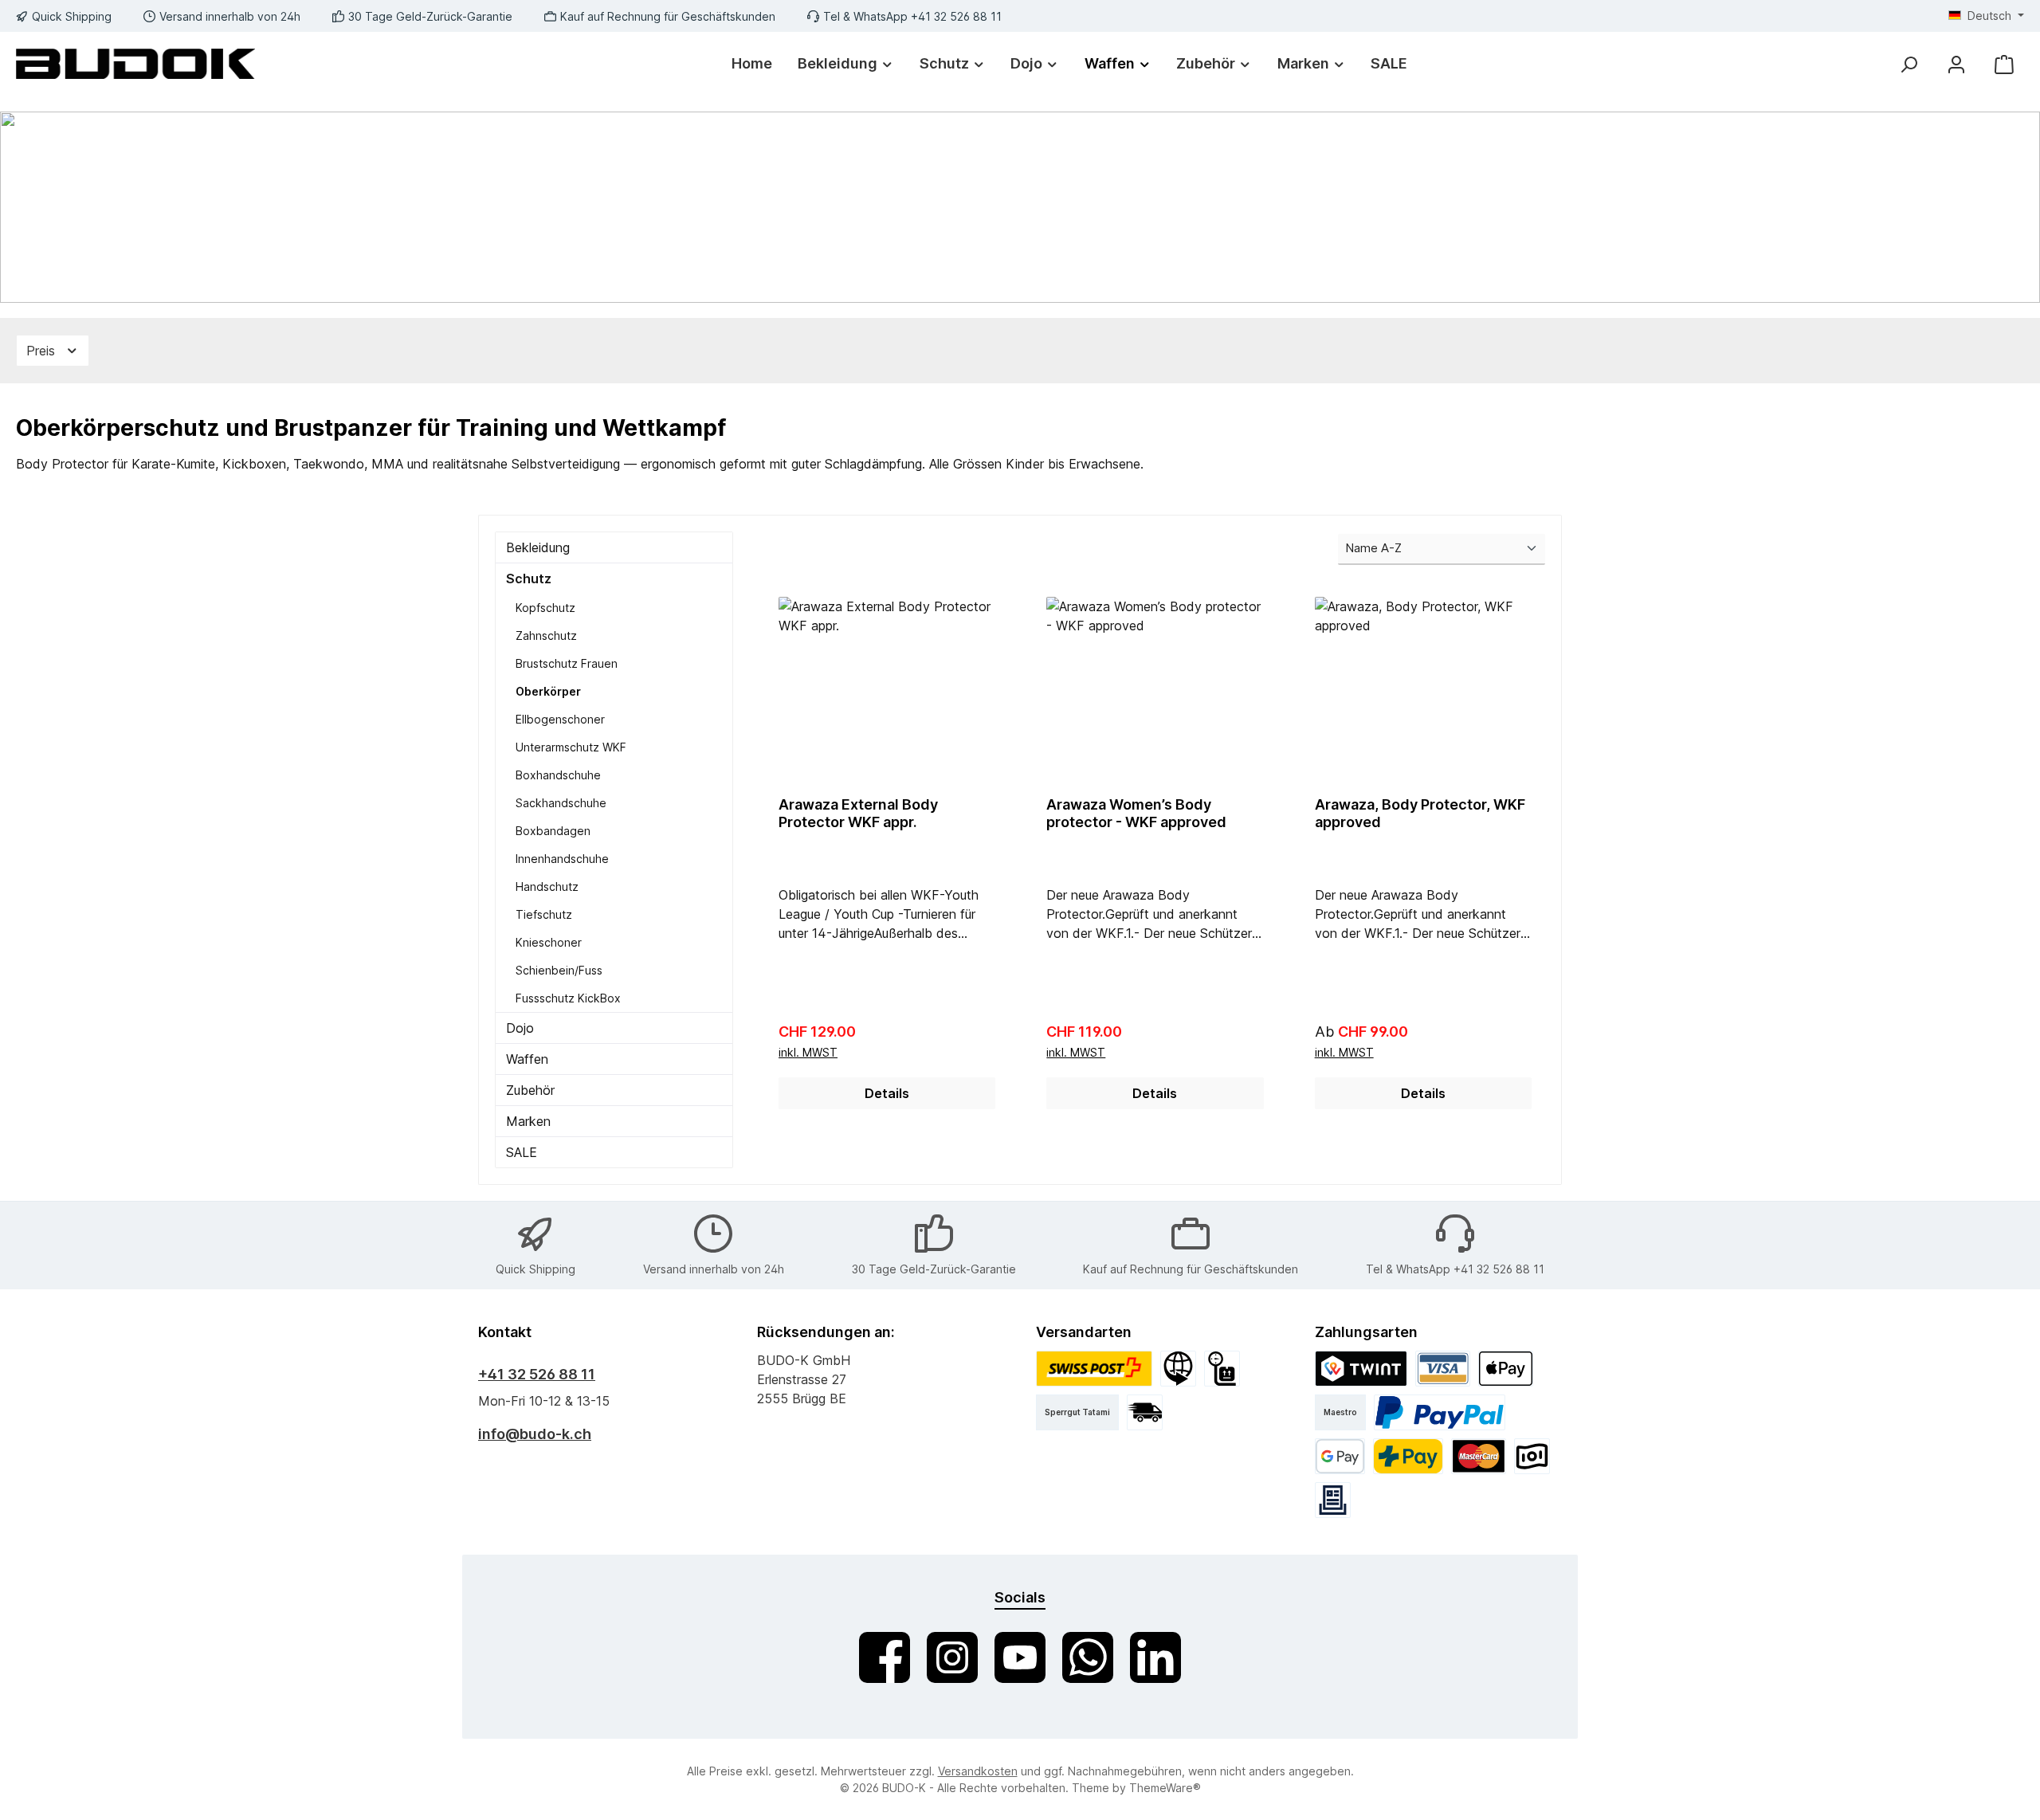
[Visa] (1443, 1369)
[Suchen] (1909, 64)
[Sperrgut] (1222, 1369)
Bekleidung (538, 547)
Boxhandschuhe (558, 775)
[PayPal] (1440, 1412)
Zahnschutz (546, 635)
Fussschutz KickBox (568, 998)
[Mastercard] (1479, 1456)
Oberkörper (548, 691)
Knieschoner (549, 942)
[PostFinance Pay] (1408, 1456)
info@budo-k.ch (535, 1434)
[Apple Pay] (1506, 1369)
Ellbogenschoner (560, 719)
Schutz (529, 579)
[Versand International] (1178, 1369)
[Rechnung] (1333, 1500)
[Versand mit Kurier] (1145, 1412)
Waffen (527, 1059)
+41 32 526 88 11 (537, 1374)
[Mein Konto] (1956, 64)
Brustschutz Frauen (567, 663)
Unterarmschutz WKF (571, 747)
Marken (528, 1121)
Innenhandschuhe (562, 859)
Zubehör (530, 1090)
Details (887, 1093)
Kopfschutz (545, 608)
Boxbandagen (553, 831)
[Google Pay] (1340, 1456)
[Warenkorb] (2004, 64)
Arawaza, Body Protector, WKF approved (1420, 813)
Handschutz (547, 886)
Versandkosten (978, 1771)
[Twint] (1361, 1369)
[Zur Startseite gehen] (135, 63)
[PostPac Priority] (1094, 1369)
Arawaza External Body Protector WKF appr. (858, 813)
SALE (522, 1152)
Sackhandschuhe (561, 803)
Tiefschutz (544, 914)
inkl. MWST (808, 1052)
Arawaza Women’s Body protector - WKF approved (1136, 813)
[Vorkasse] (1532, 1456)
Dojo (520, 1028)
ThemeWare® (1165, 1788)
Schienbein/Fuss (559, 970)
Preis (43, 351)
